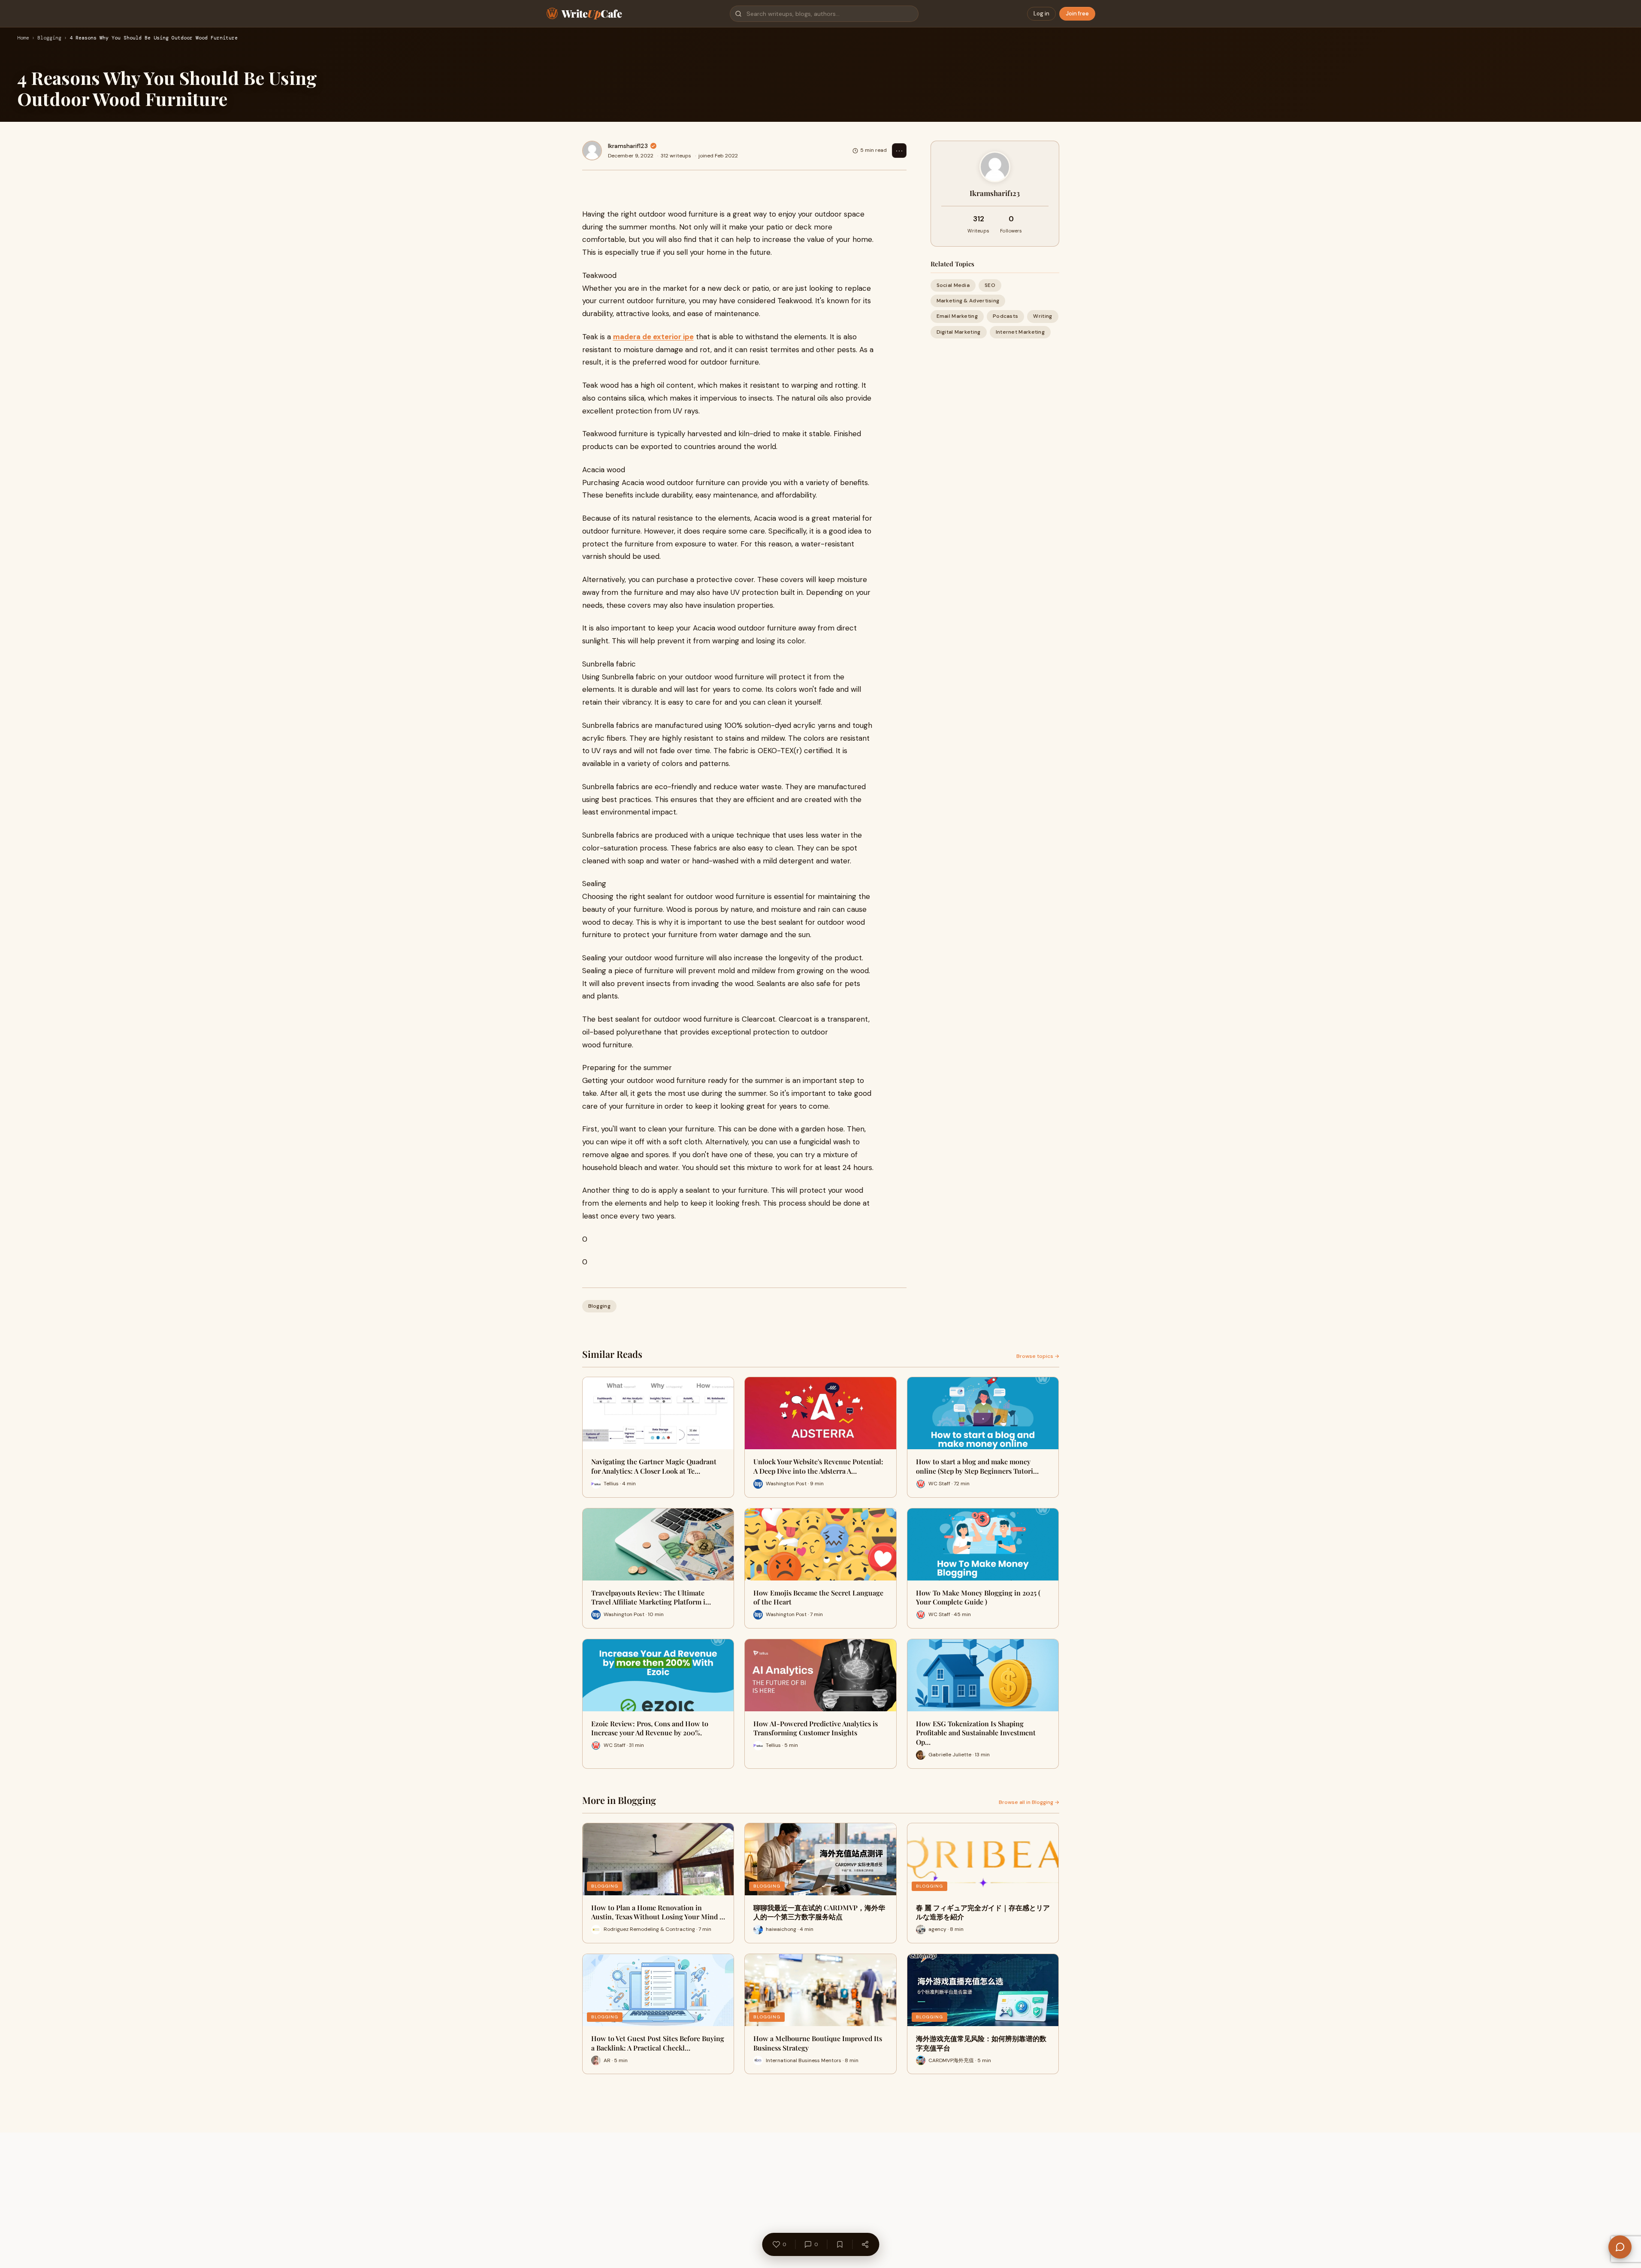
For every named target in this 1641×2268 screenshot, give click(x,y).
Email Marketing (957, 316)
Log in (1041, 14)
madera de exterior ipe (653, 337)
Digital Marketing (959, 332)
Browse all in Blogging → (1029, 1802)
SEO (990, 285)
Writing (1043, 316)
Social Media (953, 285)
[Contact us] (1620, 2247)
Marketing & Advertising (968, 301)
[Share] (865, 2244)
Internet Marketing (1020, 332)
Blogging (49, 38)
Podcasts (1005, 316)
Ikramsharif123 (628, 146)
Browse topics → (1038, 1356)
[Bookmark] (840, 2244)
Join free (1077, 14)
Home (23, 38)
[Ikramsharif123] (592, 151)
